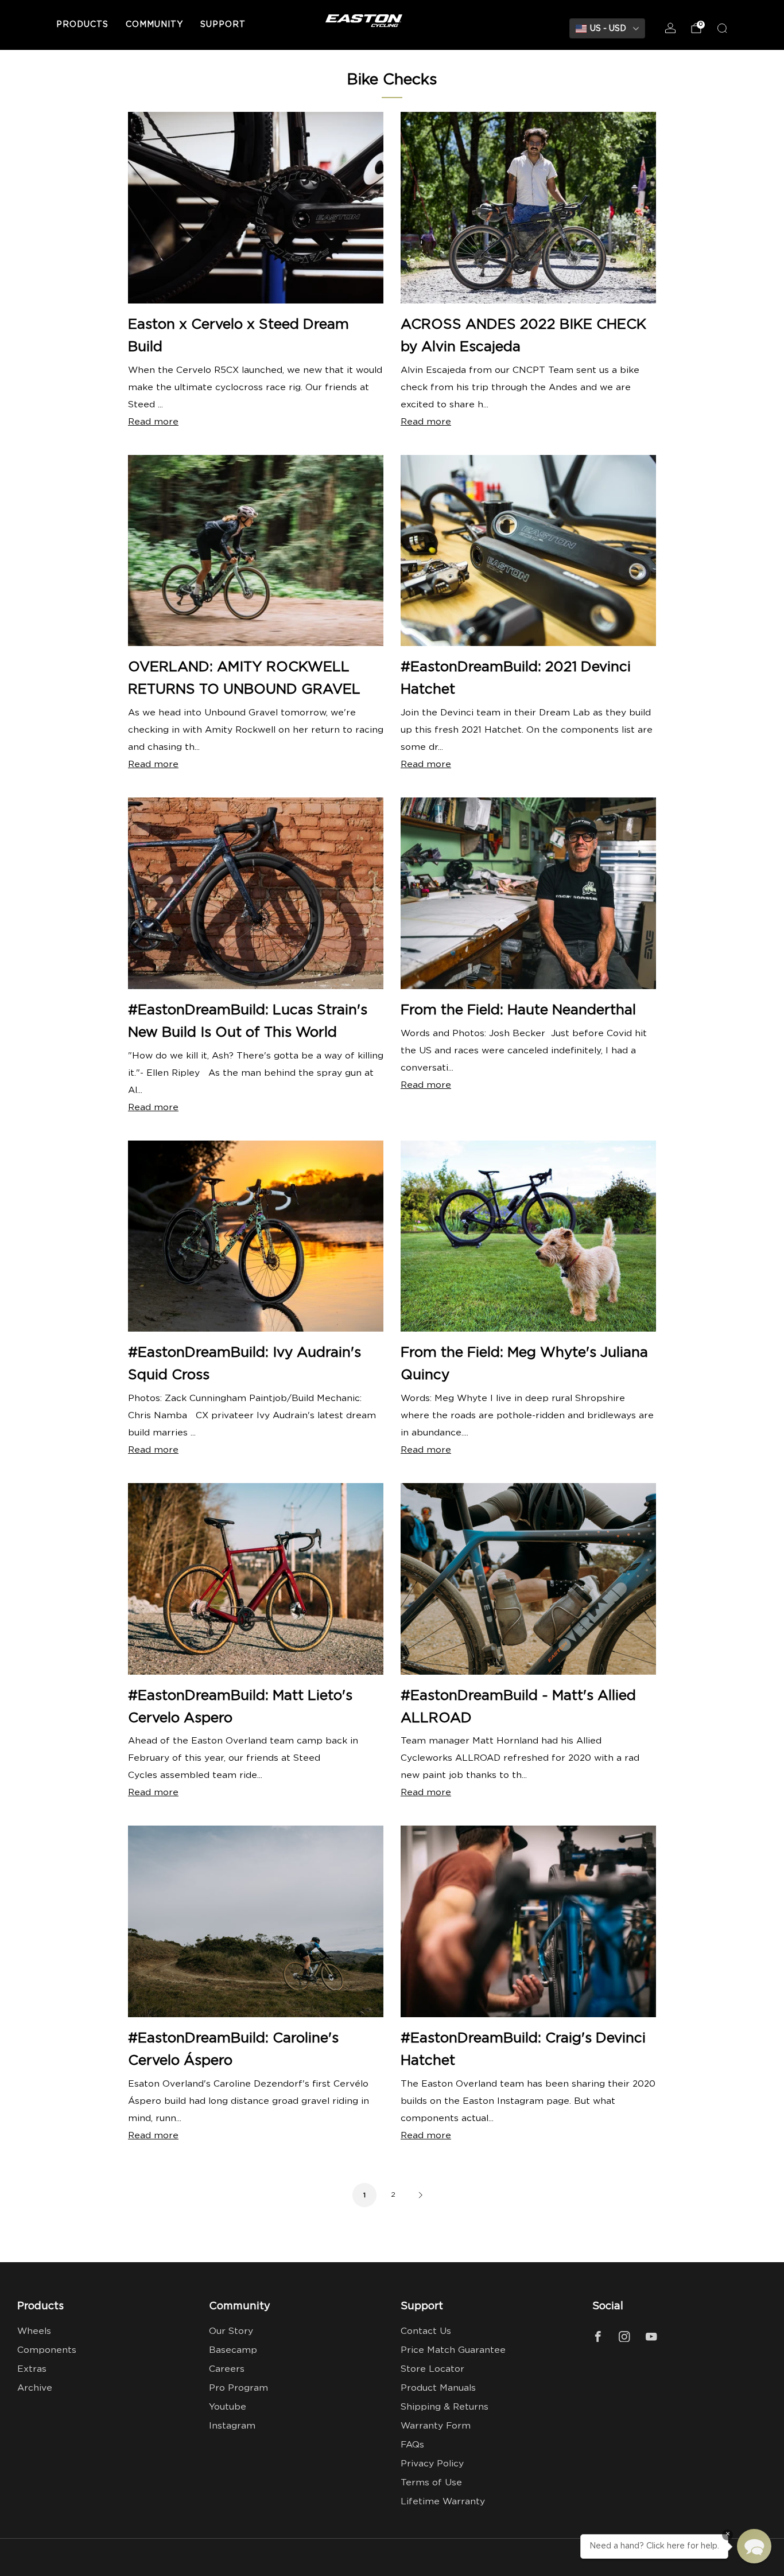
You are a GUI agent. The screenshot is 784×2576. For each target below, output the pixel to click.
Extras (32, 2369)
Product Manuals (438, 2388)
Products (82, 25)
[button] (754, 2546)
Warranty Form (436, 2426)
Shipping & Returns (445, 2407)
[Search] (722, 28)
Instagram (232, 2426)
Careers (227, 2369)
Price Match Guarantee (453, 2350)
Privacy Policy (432, 2464)
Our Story (231, 2331)
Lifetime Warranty (443, 2502)
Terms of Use (431, 2483)
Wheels (34, 2331)
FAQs (412, 2445)
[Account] (670, 28)
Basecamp (233, 2350)
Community (154, 25)
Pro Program (238, 2388)
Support (223, 25)
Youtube (228, 2407)
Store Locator (432, 2369)
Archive (35, 2388)
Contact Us (426, 2331)
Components (47, 2350)
